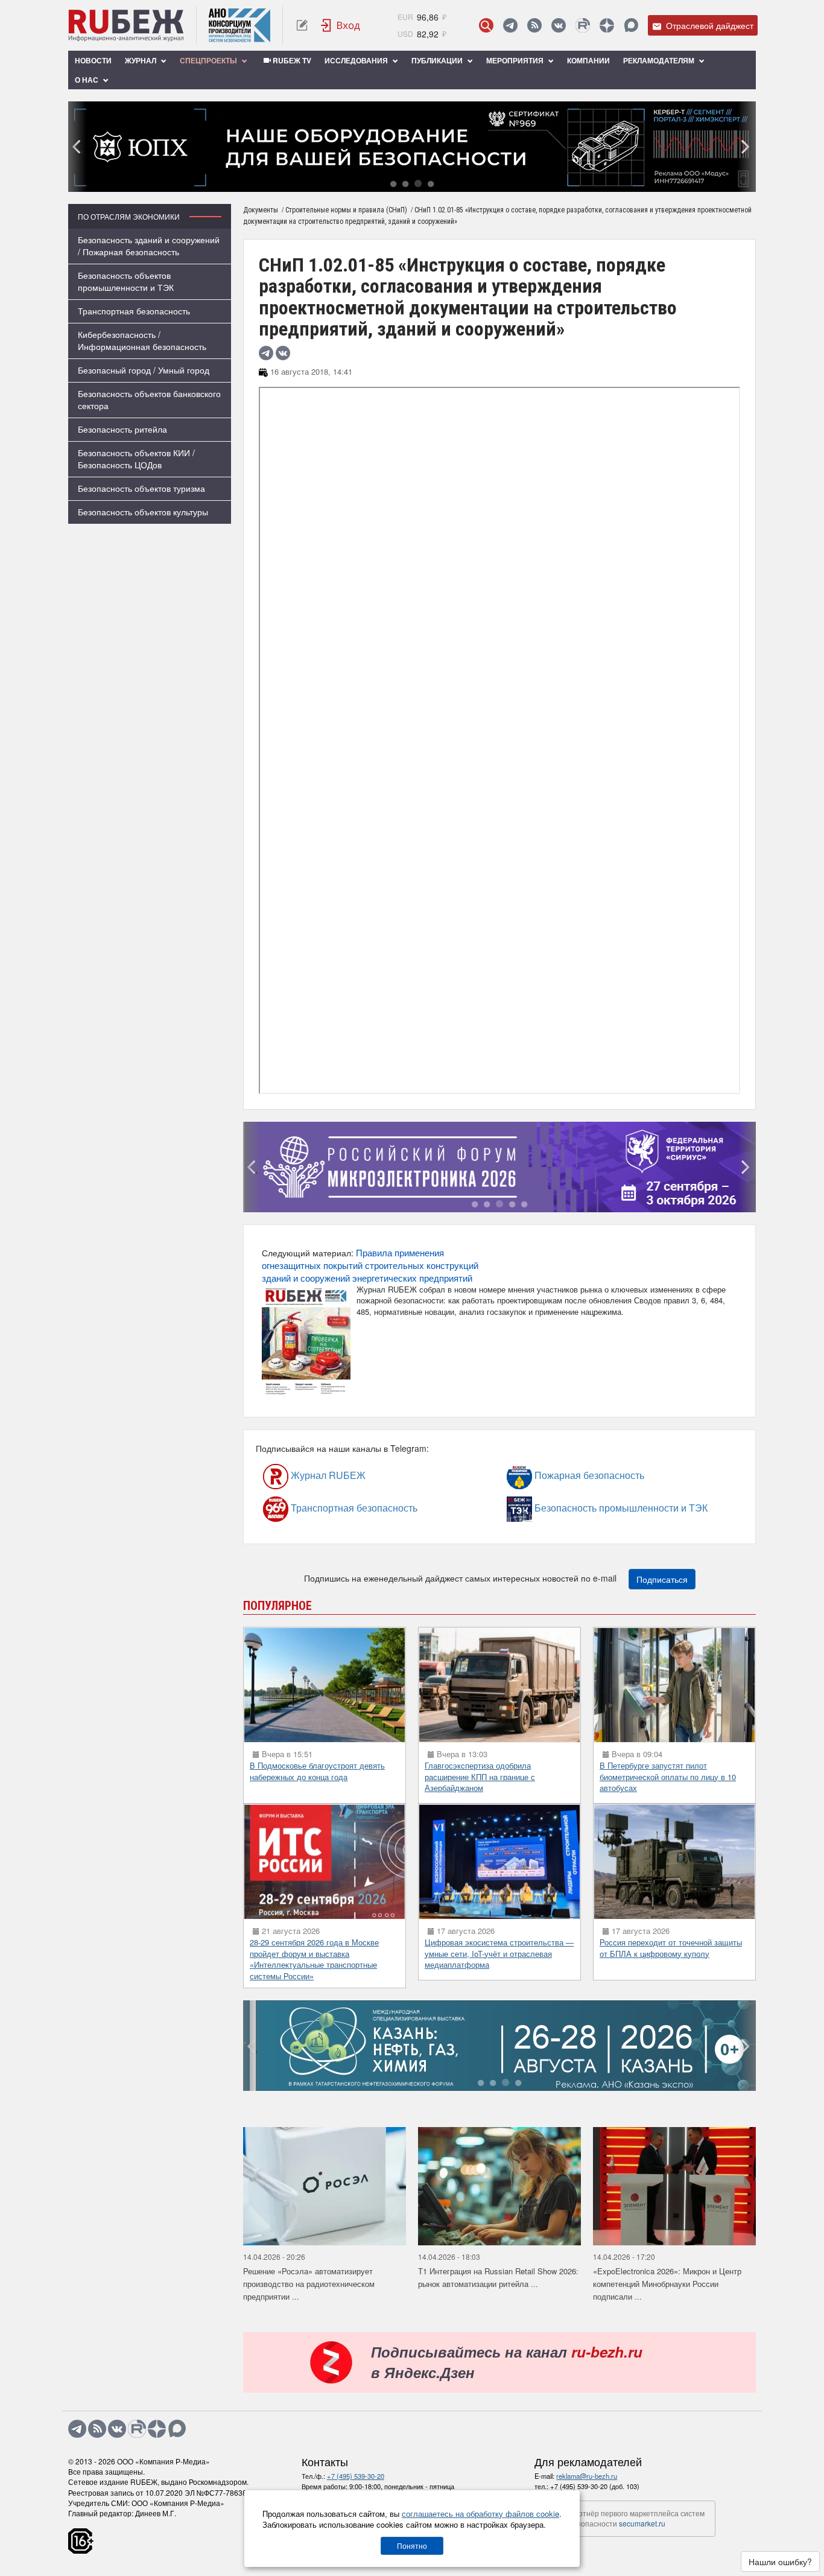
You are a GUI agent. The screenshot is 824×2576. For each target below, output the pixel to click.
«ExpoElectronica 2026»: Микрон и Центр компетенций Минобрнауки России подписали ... (667, 2283)
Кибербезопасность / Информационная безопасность (142, 340)
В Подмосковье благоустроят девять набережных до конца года (317, 1771)
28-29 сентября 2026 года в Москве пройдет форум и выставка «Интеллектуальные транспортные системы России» (314, 1959)
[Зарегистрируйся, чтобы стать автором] (302, 25)
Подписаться (662, 1579)
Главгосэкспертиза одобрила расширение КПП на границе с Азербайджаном (480, 1776)
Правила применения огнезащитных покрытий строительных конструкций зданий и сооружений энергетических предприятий (370, 1265)
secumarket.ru (642, 2523)
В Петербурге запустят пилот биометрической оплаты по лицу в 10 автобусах (668, 1776)
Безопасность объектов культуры (143, 512)
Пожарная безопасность (556, 1475)
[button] (393, 183)
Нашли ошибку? (780, 2562)
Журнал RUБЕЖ (303, 1475)
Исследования (357, 60)
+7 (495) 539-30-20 (356, 2476)
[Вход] (341, 25)
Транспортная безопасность (134, 311)
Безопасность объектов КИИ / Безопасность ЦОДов (136, 459)
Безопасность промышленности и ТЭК (566, 1508)
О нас (87, 80)
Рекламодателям (660, 60)
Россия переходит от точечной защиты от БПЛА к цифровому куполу (671, 1948)
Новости (93, 60)
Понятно (412, 2546)
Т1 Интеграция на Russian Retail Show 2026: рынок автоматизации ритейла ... (498, 2277)
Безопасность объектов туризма (141, 488)
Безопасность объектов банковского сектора (149, 399)
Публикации (438, 60)
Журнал (141, 60)
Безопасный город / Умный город (144, 370)
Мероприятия (516, 60)
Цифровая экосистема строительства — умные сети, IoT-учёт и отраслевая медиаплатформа (499, 1953)
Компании (588, 60)
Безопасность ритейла (122, 429)
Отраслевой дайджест (708, 25)
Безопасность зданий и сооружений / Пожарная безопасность (149, 246)
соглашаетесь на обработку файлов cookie (480, 2514)
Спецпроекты (209, 60)
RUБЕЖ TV (291, 60)
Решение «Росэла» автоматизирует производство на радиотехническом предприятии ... (309, 2283)
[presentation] (77, 147)
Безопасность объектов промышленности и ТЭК (126, 281)
